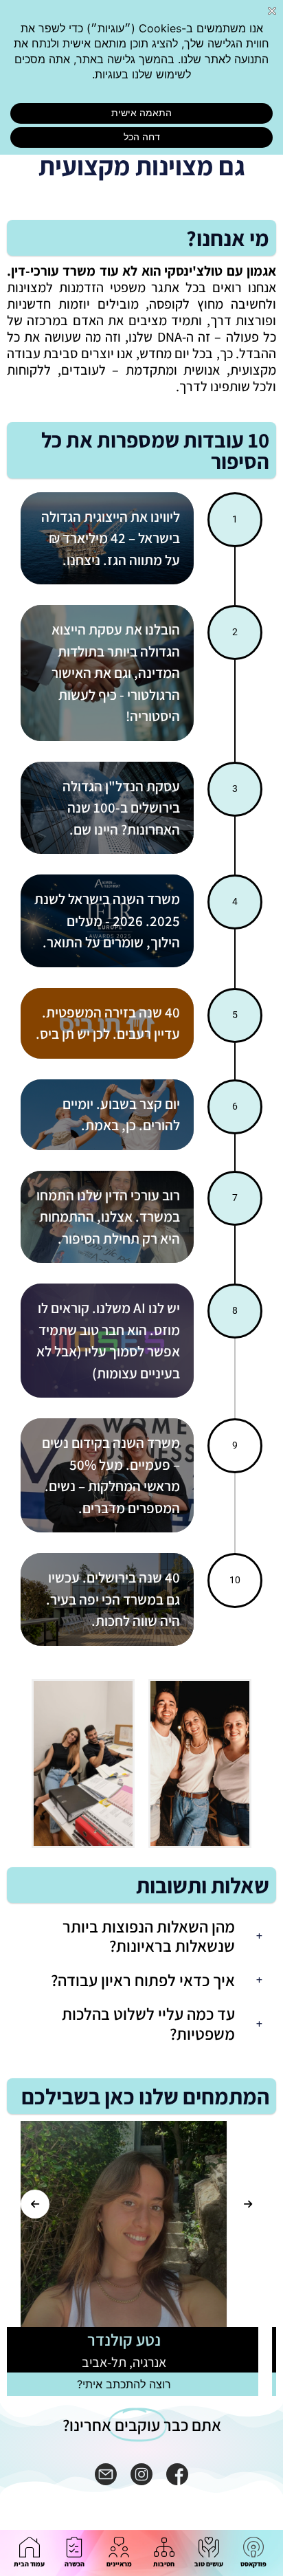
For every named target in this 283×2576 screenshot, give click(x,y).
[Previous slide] (35, 2204)
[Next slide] (248, 2204)
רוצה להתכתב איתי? (142, 2384)
